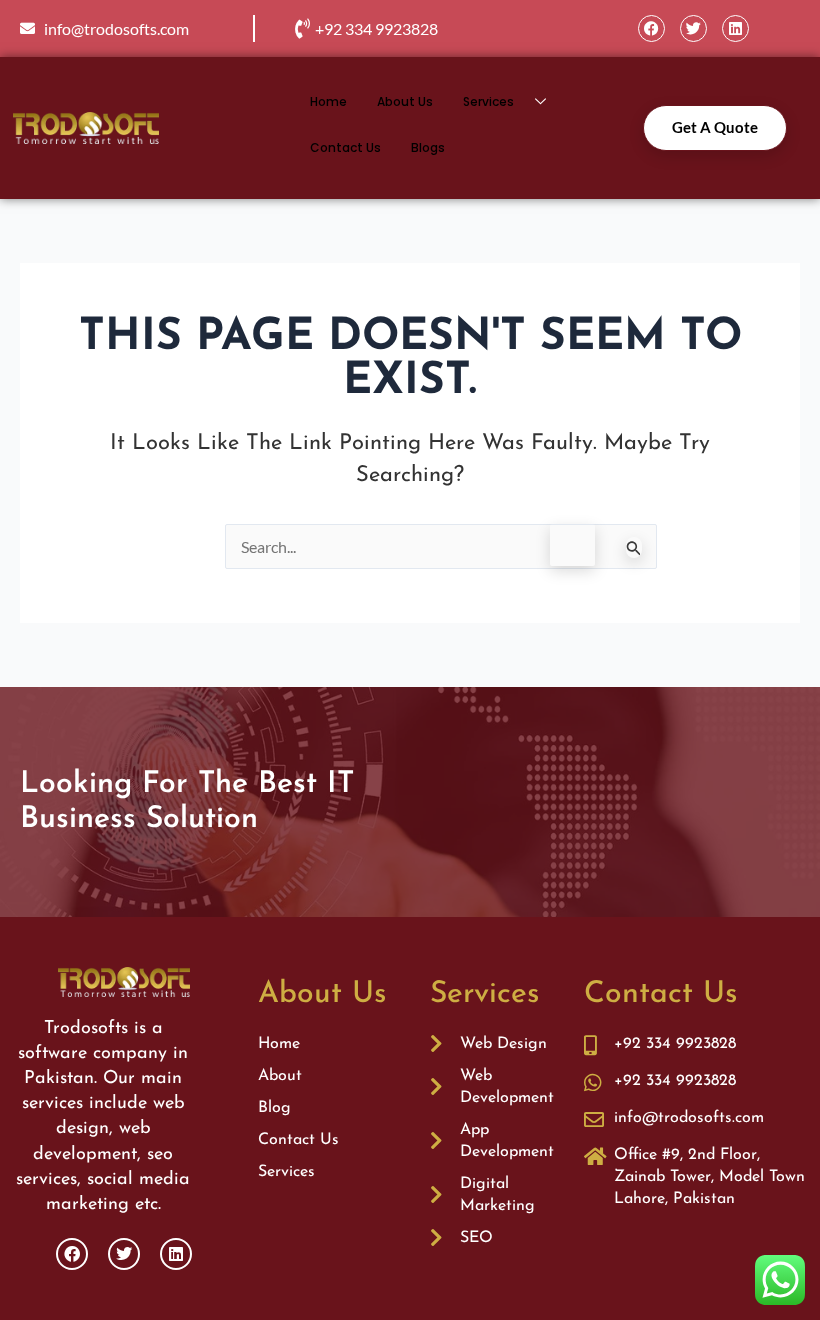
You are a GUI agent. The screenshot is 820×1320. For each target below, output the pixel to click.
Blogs (428, 147)
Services (488, 101)
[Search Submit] (634, 547)
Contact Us (345, 147)
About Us (405, 101)
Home (328, 101)
